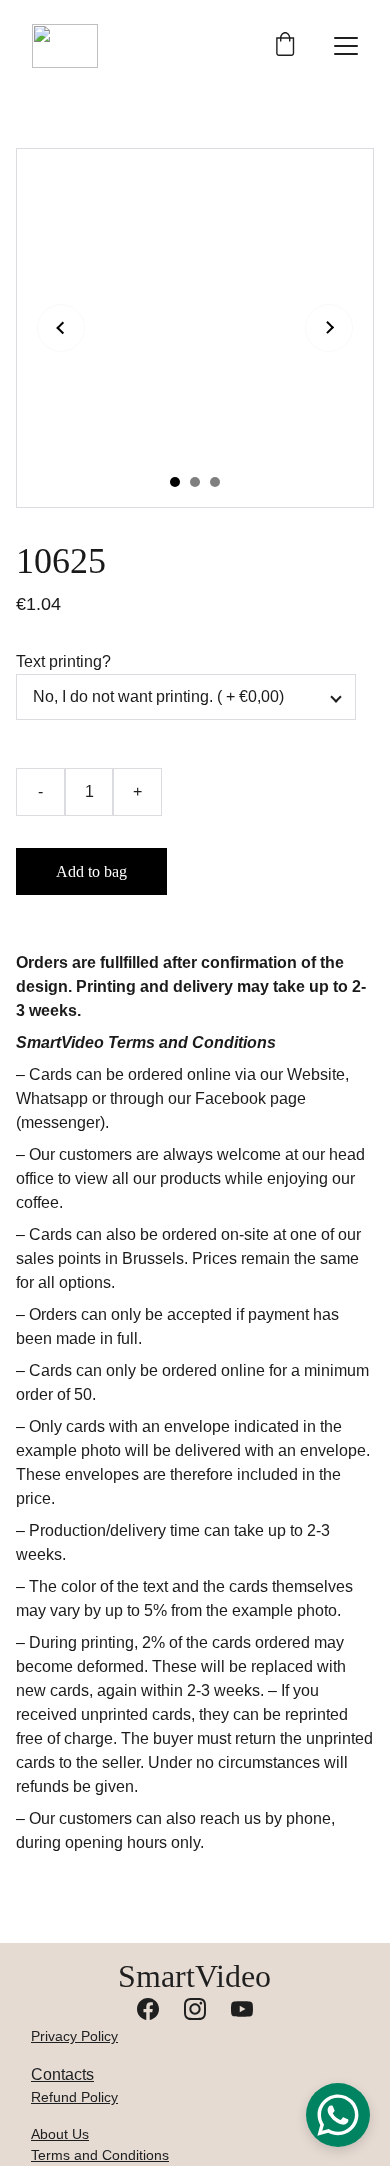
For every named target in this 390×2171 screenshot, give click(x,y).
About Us (60, 2134)
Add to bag (91, 871)
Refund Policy (74, 2097)
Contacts (62, 2074)
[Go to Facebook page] (148, 2009)
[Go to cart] (285, 46)
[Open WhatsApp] (338, 2115)
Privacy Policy (74, 2036)
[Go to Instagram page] (195, 2009)
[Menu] (346, 46)
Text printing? (63, 661)
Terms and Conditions (100, 2155)
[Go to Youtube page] (242, 2009)
